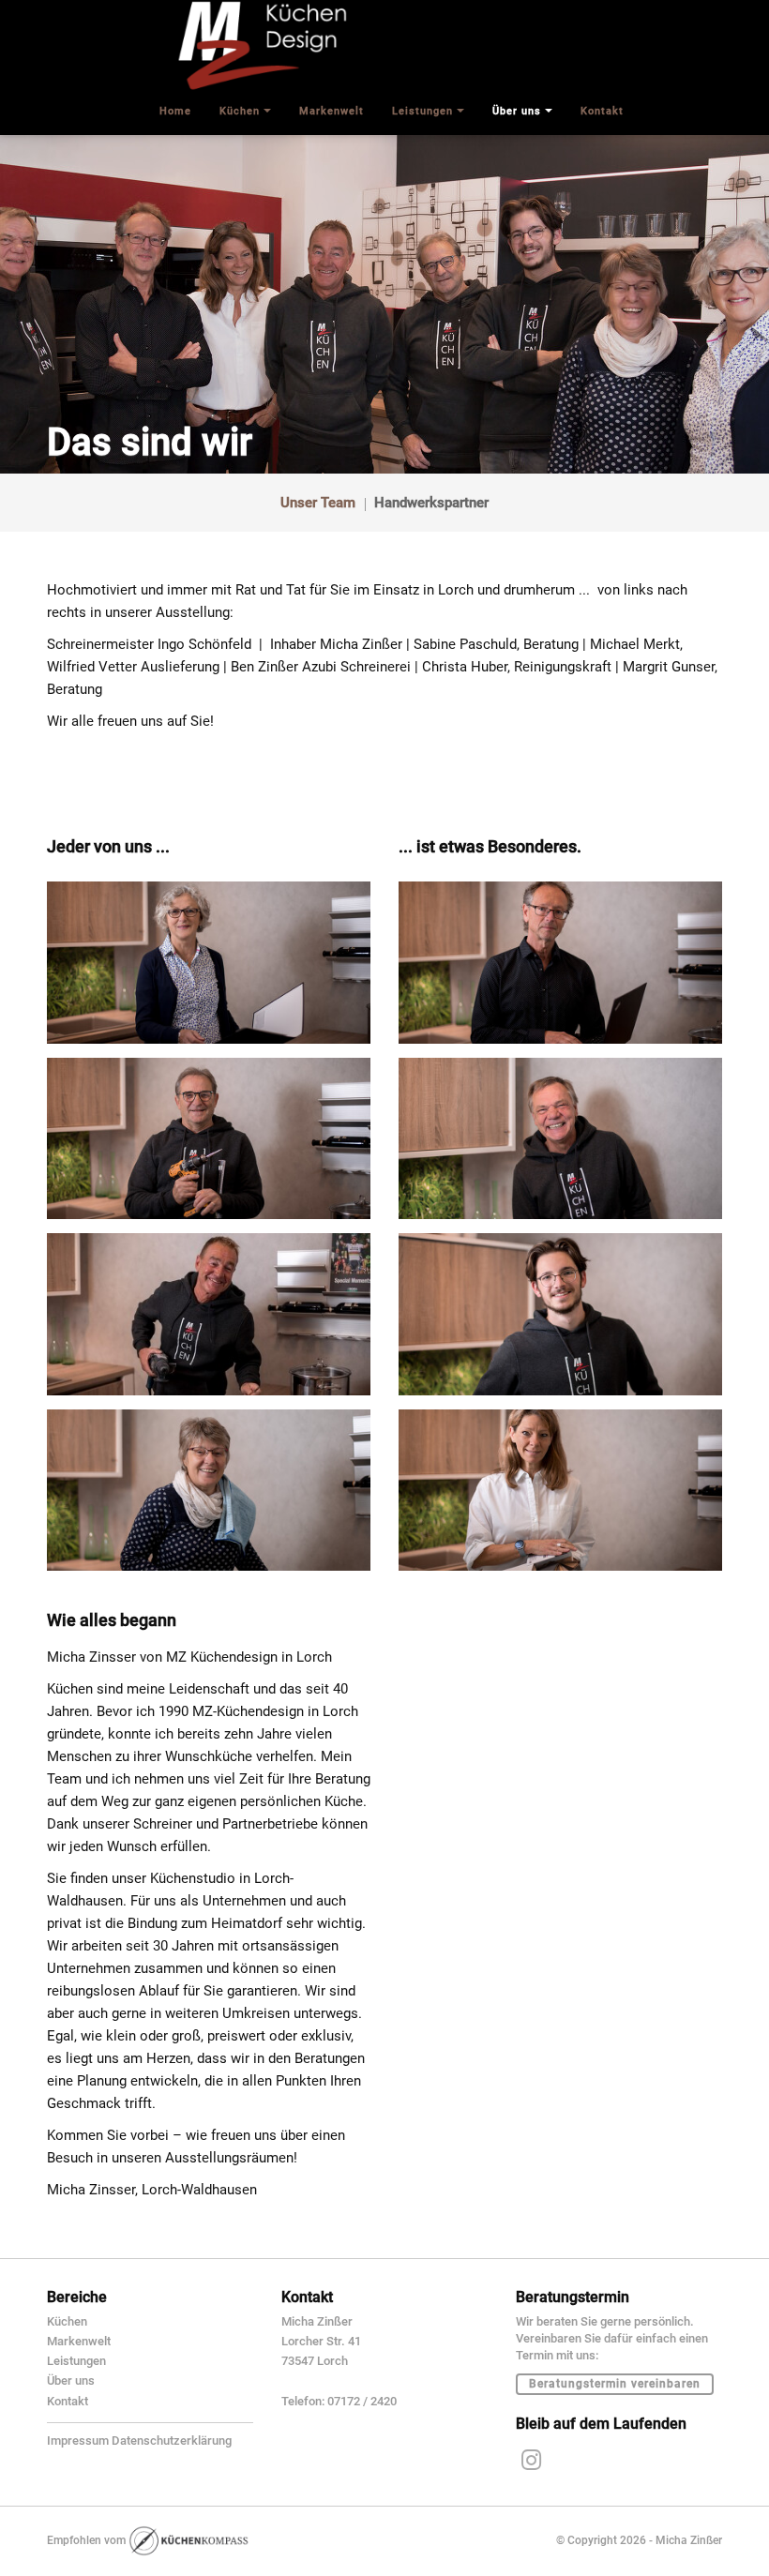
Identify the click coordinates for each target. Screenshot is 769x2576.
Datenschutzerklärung (172, 2440)
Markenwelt (79, 2341)
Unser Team (318, 503)
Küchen (67, 2321)
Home (175, 111)
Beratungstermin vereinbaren (615, 2384)
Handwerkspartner (431, 503)
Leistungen (76, 2361)
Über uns (71, 2380)
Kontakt (68, 2401)
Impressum (78, 2440)
